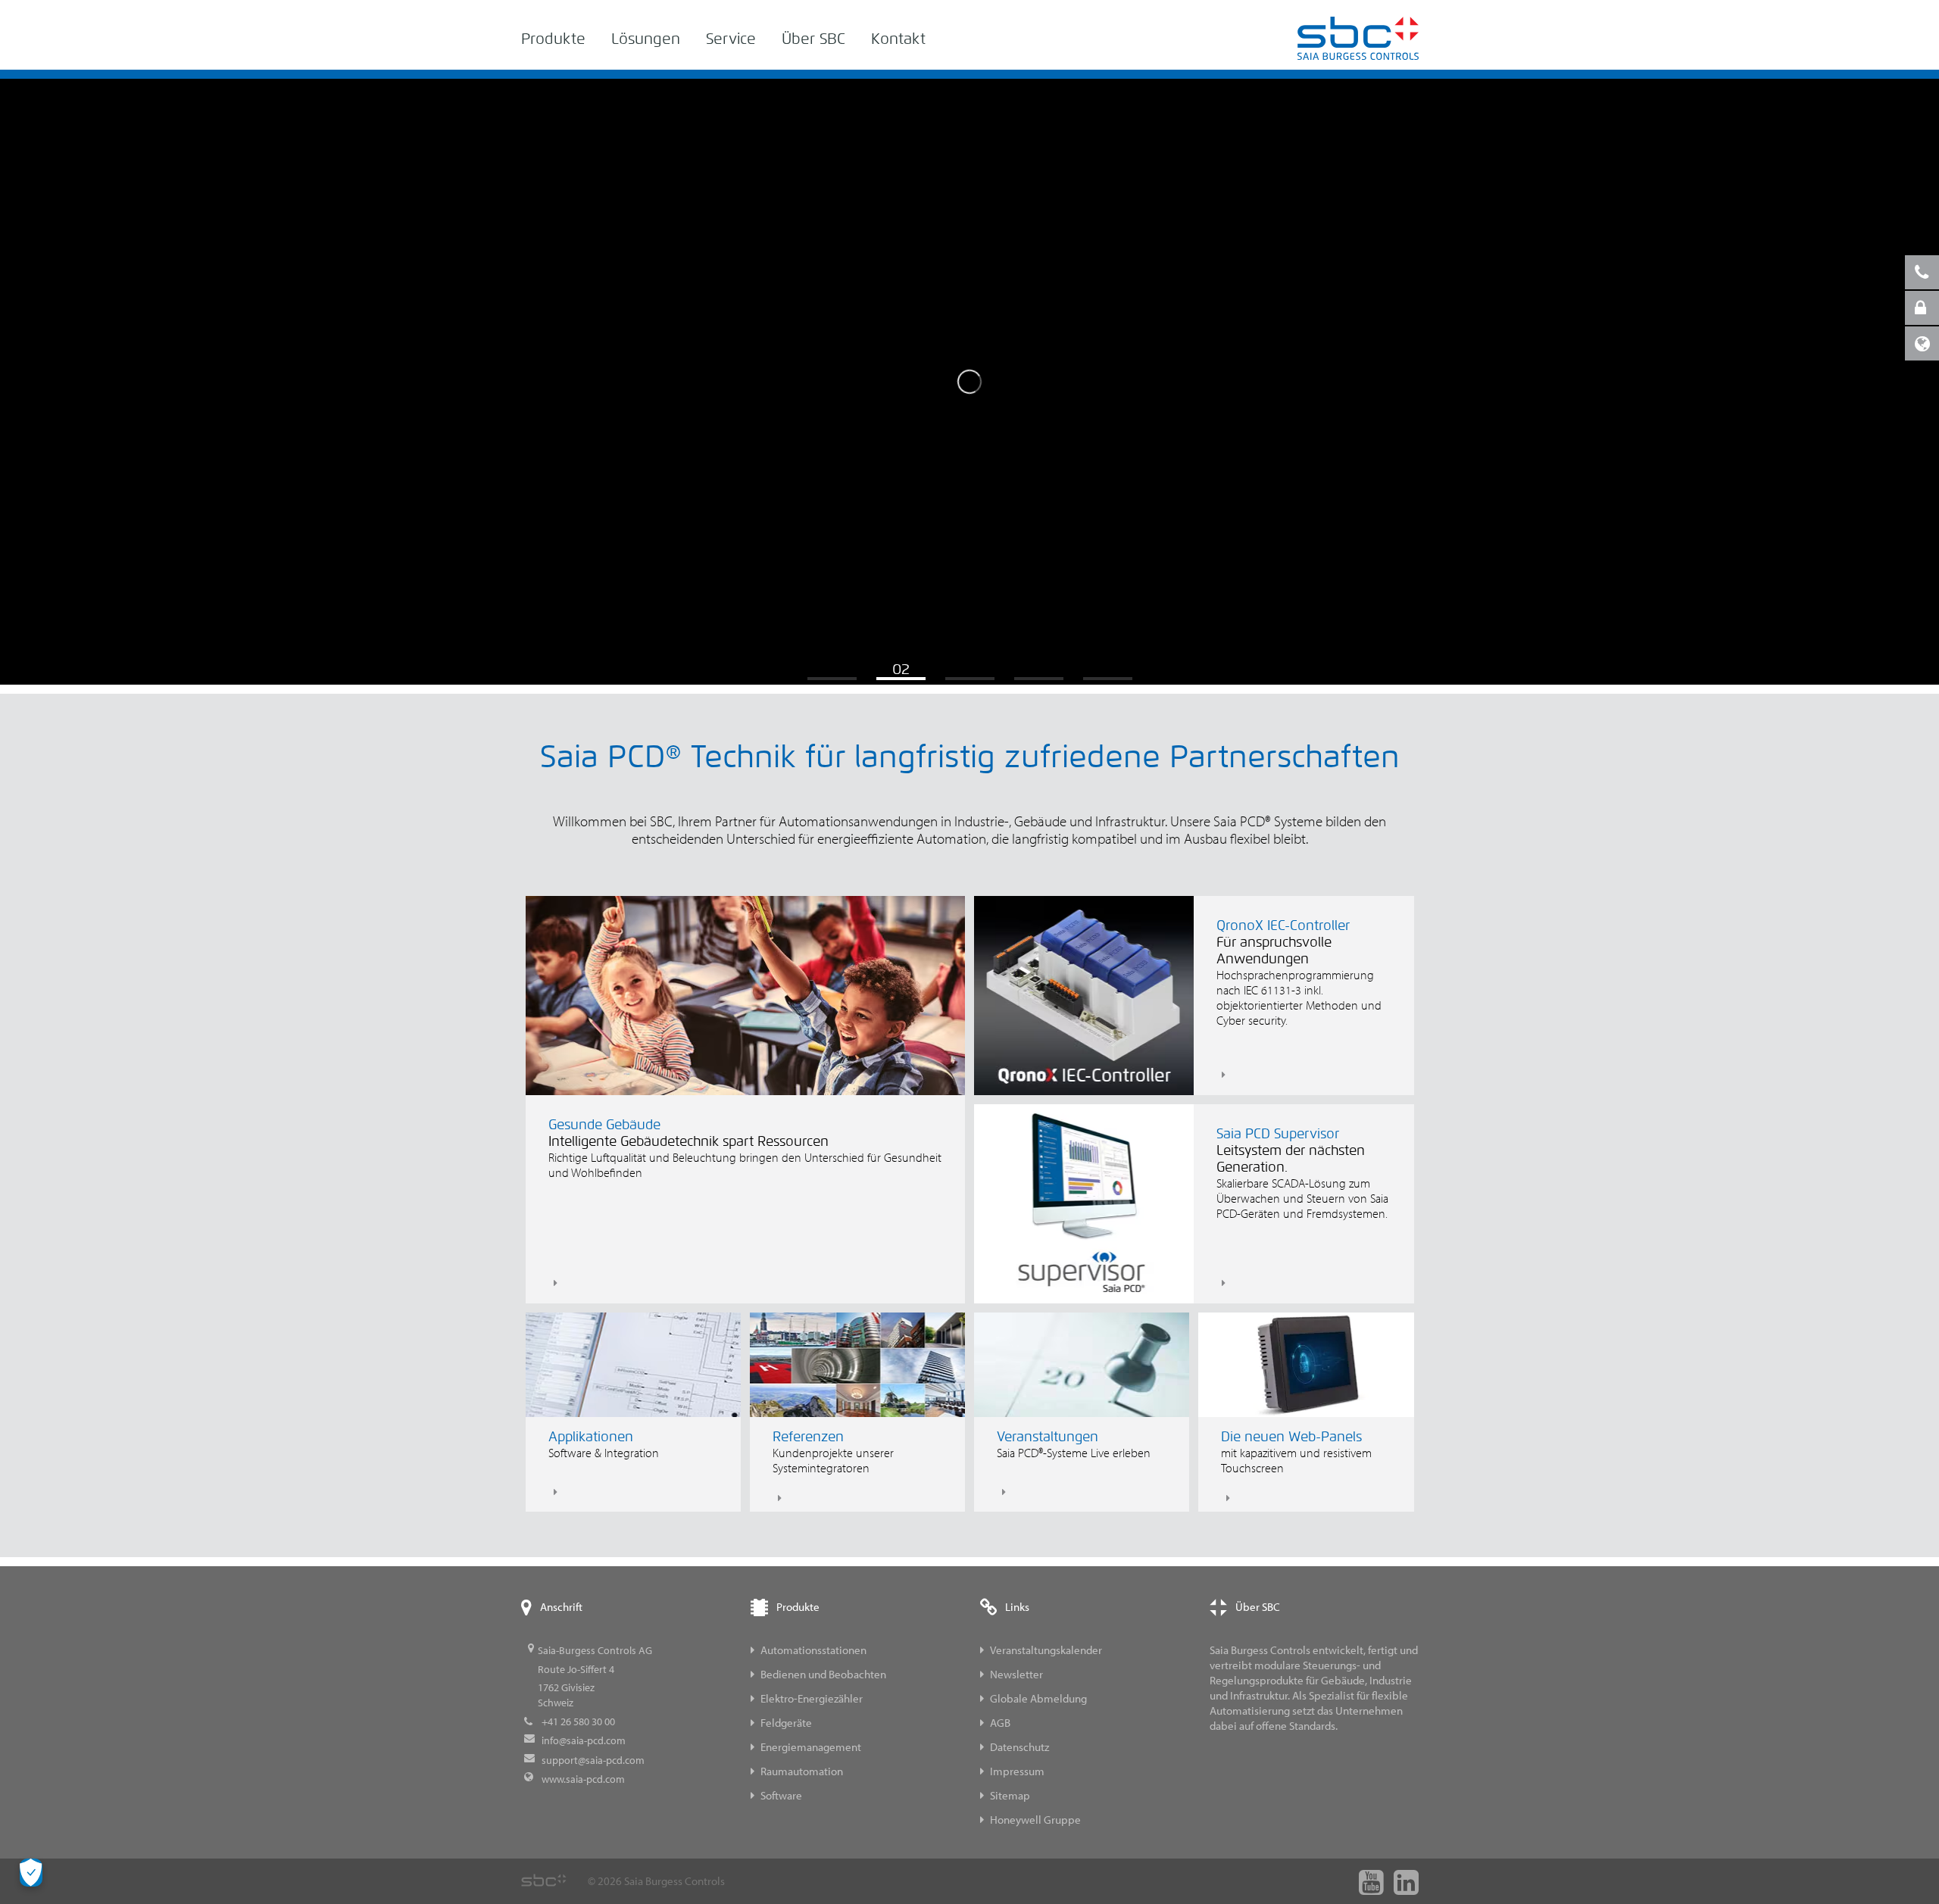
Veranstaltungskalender (1046, 1650)
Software (781, 1795)
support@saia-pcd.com (593, 1760)
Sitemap (1010, 1795)
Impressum (1017, 1771)
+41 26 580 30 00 (578, 1721)
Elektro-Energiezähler (812, 1698)
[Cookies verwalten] (31, 1873)
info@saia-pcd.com (584, 1740)
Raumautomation (802, 1771)
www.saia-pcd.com (583, 1779)
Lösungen (646, 39)
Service (731, 39)
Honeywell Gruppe (1035, 1820)
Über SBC (813, 39)
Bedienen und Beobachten (823, 1674)
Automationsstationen (813, 1650)
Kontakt (898, 39)
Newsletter (1016, 1674)
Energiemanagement (811, 1747)
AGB (1000, 1723)
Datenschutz (1019, 1747)
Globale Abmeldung (1038, 1698)
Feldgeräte (786, 1723)
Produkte (553, 39)
